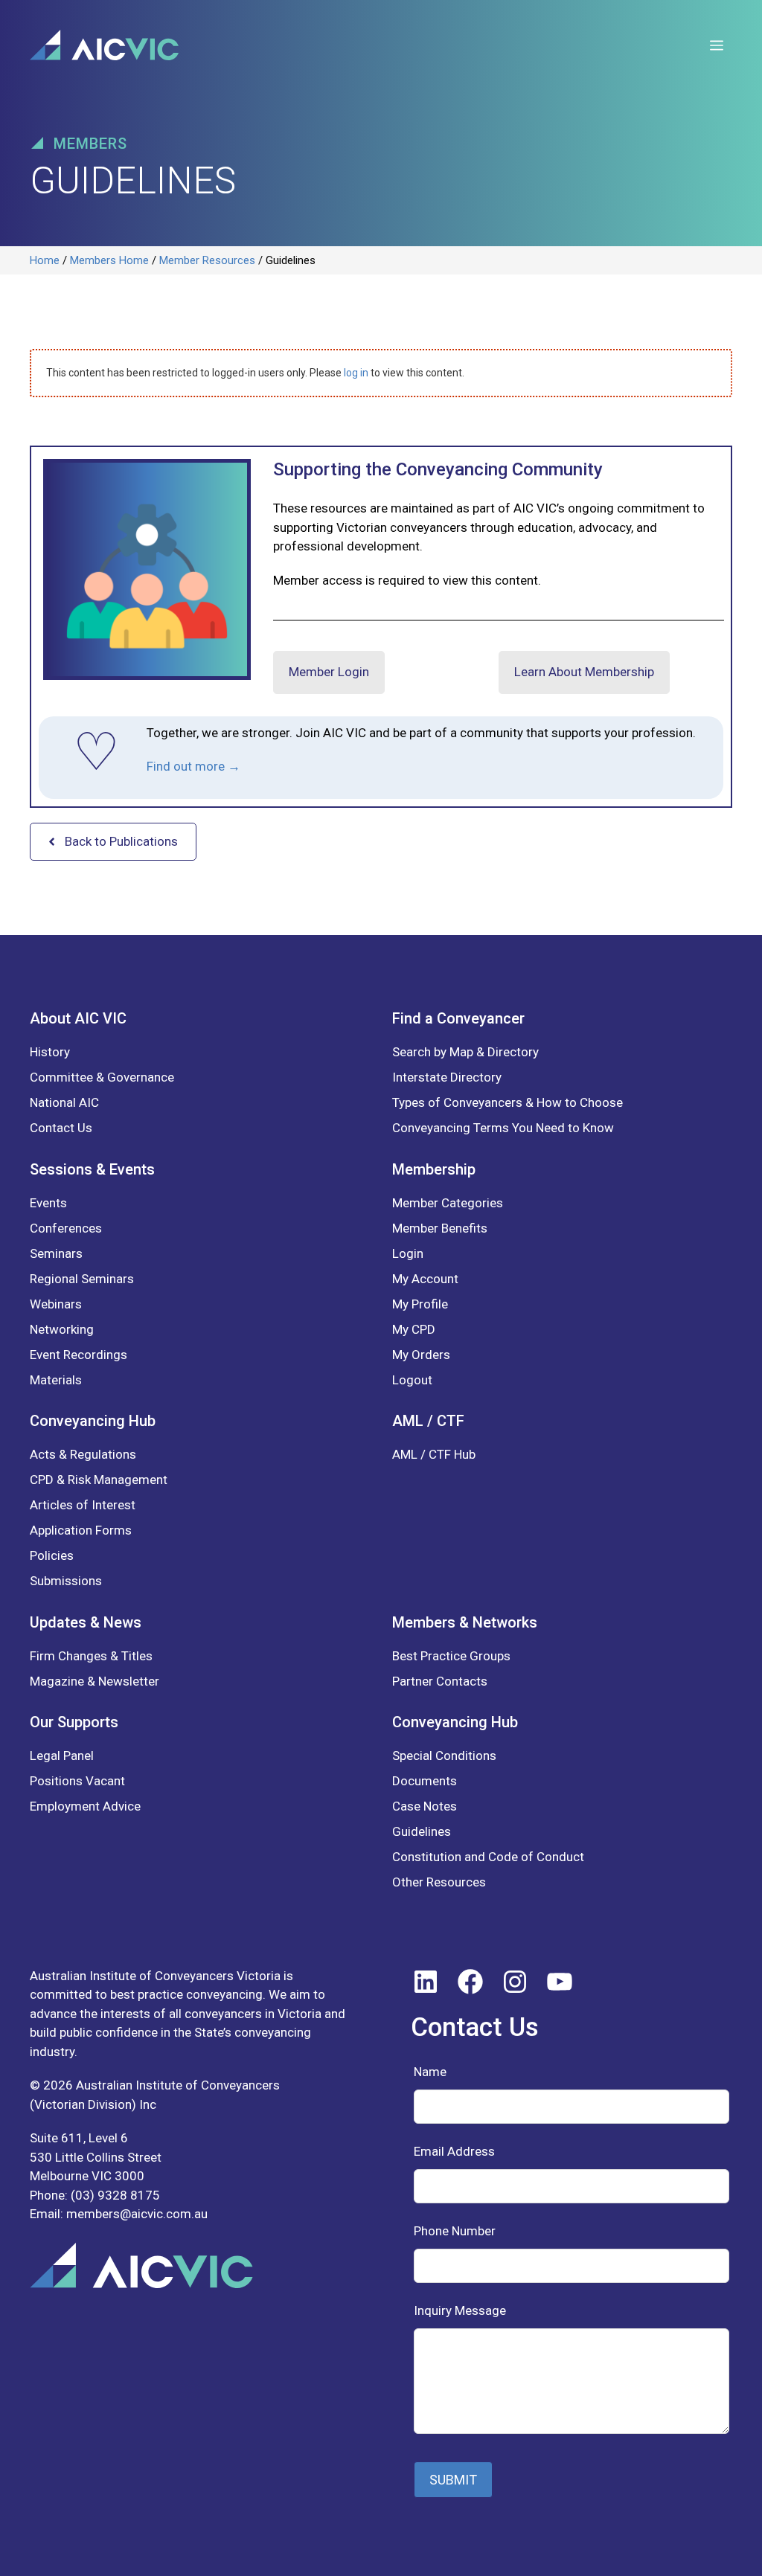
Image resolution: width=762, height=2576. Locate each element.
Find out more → (193, 766)
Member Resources (207, 260)
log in (356, 373)
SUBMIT (453, 2480)
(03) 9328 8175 (115, 2195)
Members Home (109, 260)
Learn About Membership (584, 672)
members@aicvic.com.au (137, 2214)
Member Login (329, 672)
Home (45, 260)
